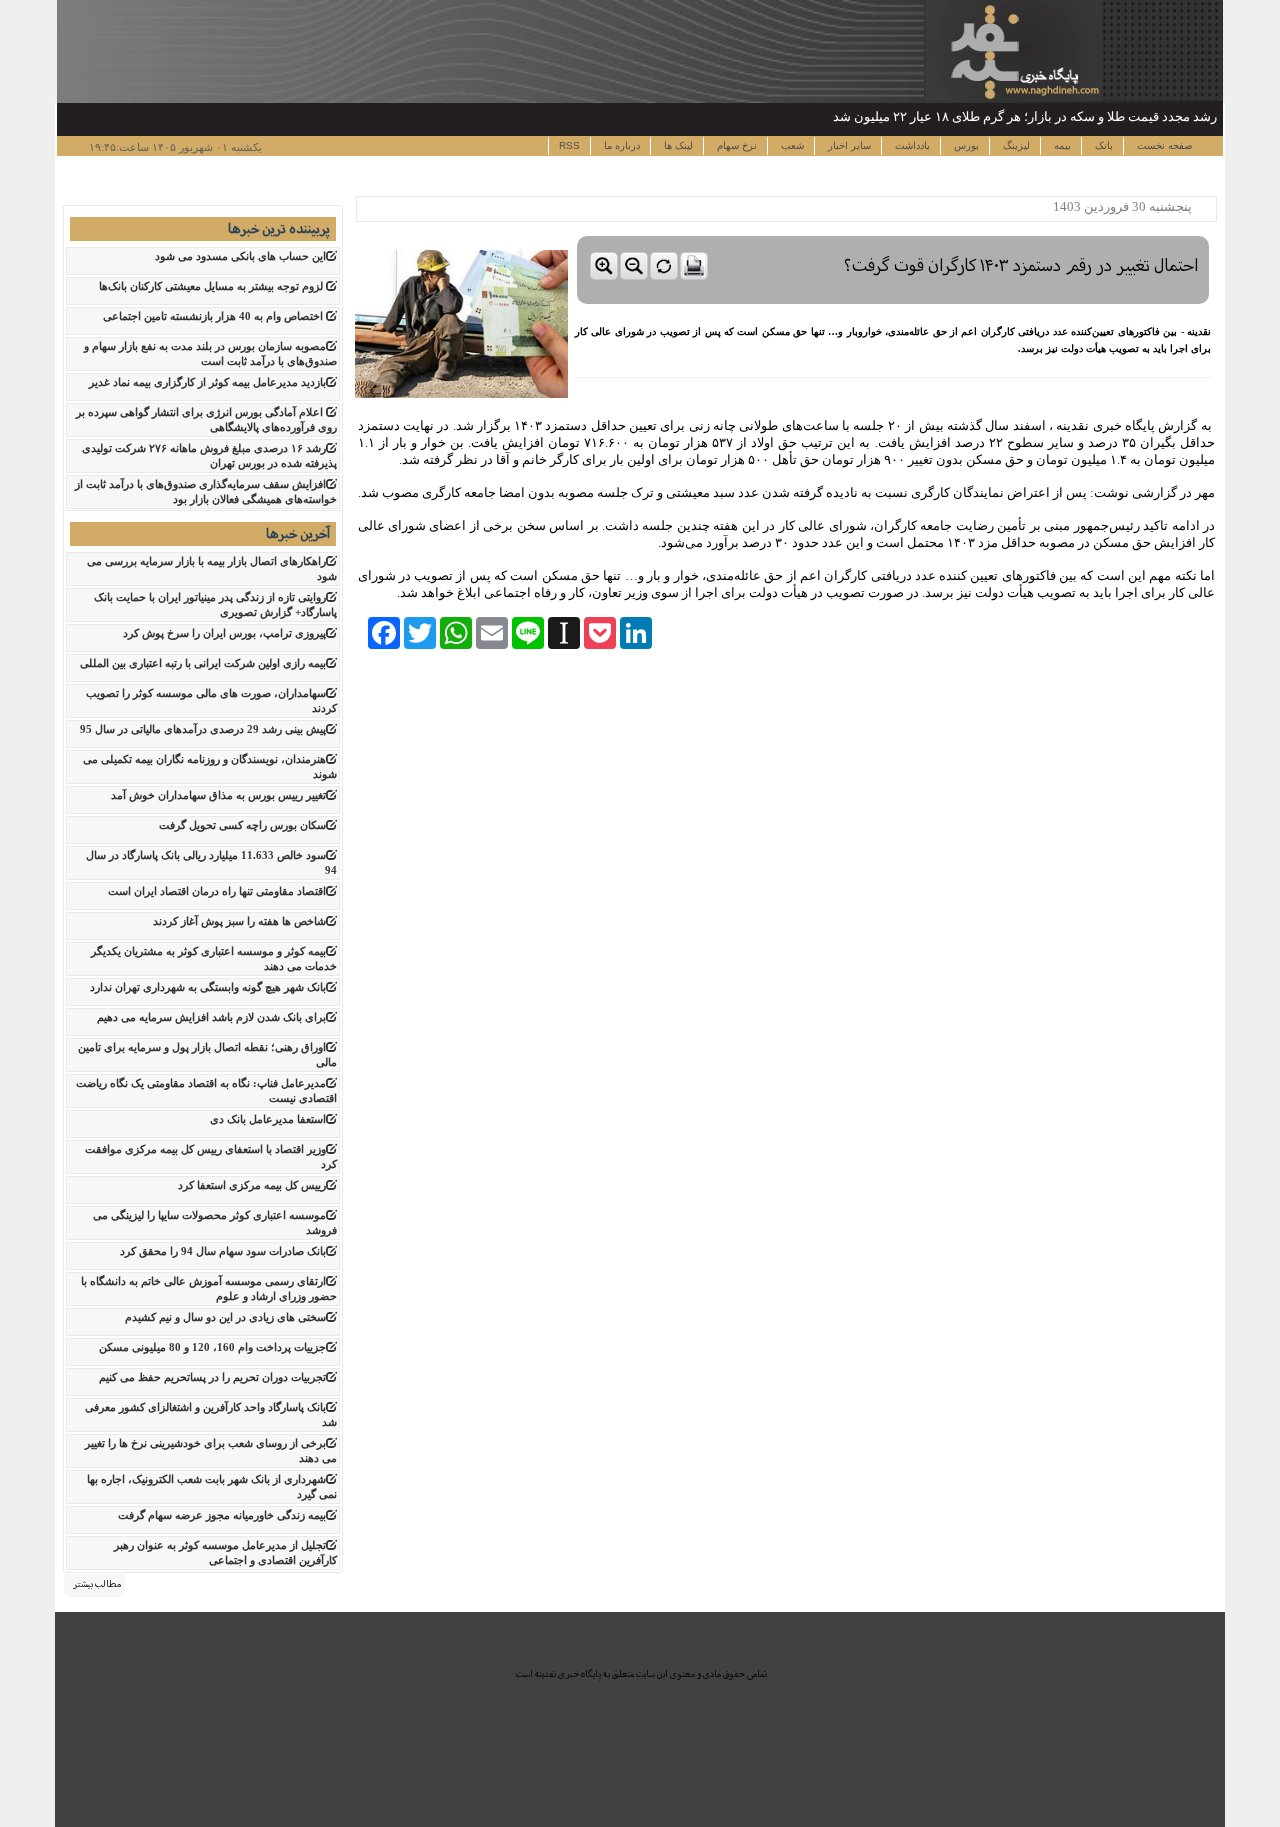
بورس (965, 145)
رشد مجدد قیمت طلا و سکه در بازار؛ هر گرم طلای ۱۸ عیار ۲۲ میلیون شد (1025, 116)
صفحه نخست (1163, 145)
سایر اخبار (848, 145)
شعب (791, 145)
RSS (569, 145)
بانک (1102, 145)
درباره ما (620, 145)
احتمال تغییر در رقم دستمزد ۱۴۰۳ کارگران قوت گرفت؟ (1021, 265)
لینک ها (677, 145)
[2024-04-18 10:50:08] (893, 231)
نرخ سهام (735, 145)
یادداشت (911, 145)
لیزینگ (1015, 145)
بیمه (1061, 145)
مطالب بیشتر (97, 1584)
